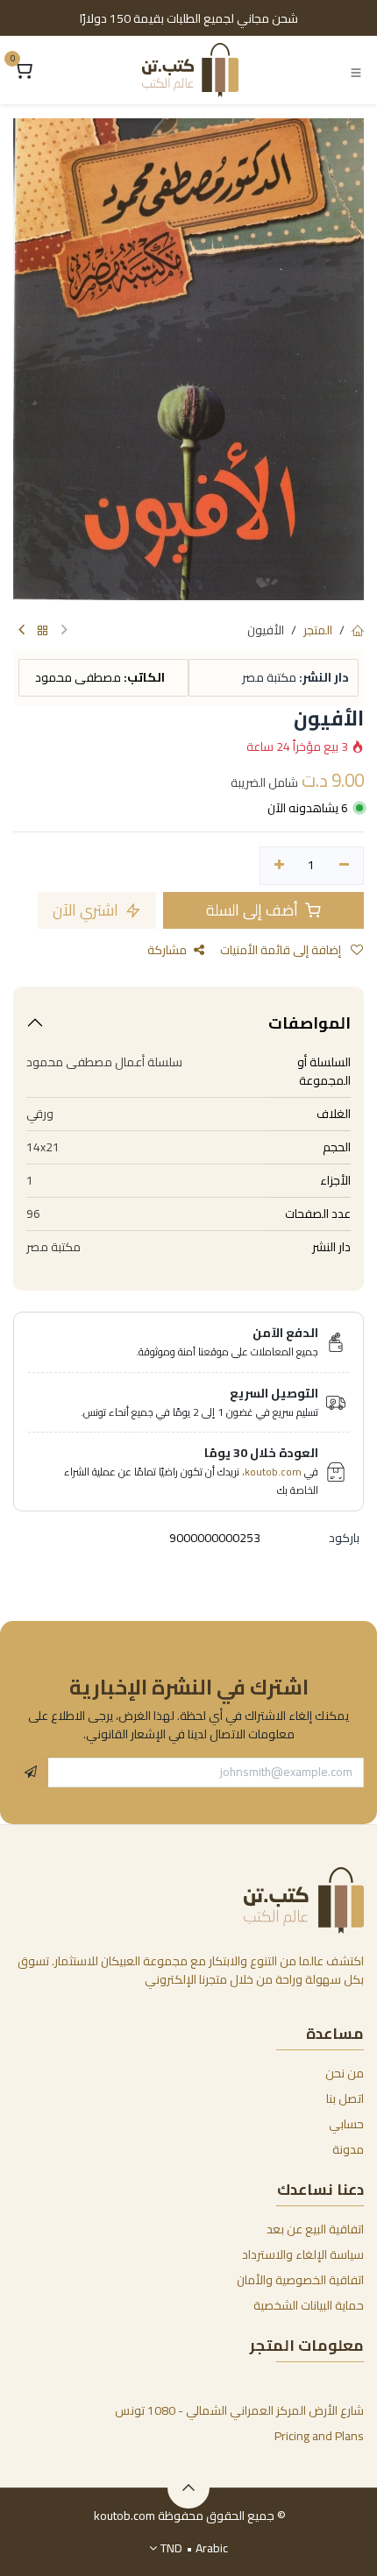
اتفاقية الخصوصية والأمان (300, 2280)
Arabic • (194, 2548)
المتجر (318, 630)
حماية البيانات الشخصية (309, 2305)
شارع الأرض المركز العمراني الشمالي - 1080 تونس (239, 2410)
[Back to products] (43, 631)
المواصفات (309, 1023)
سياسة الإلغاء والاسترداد (303, 2254)
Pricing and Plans (319, 2436)
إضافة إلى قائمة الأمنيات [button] (282, 950)
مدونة (348, 2149)
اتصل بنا (345, 2098)
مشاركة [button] (167, 950)
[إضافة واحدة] (279, 866)
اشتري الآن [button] (87, 910)
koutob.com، (272, 1472)
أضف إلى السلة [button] (254, 910)
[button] (31, 1773)
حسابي (346, 2124)
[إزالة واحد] (344, 866)
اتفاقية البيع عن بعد (315, 2229)
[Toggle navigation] (356, 71)
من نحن (345, 2073)
